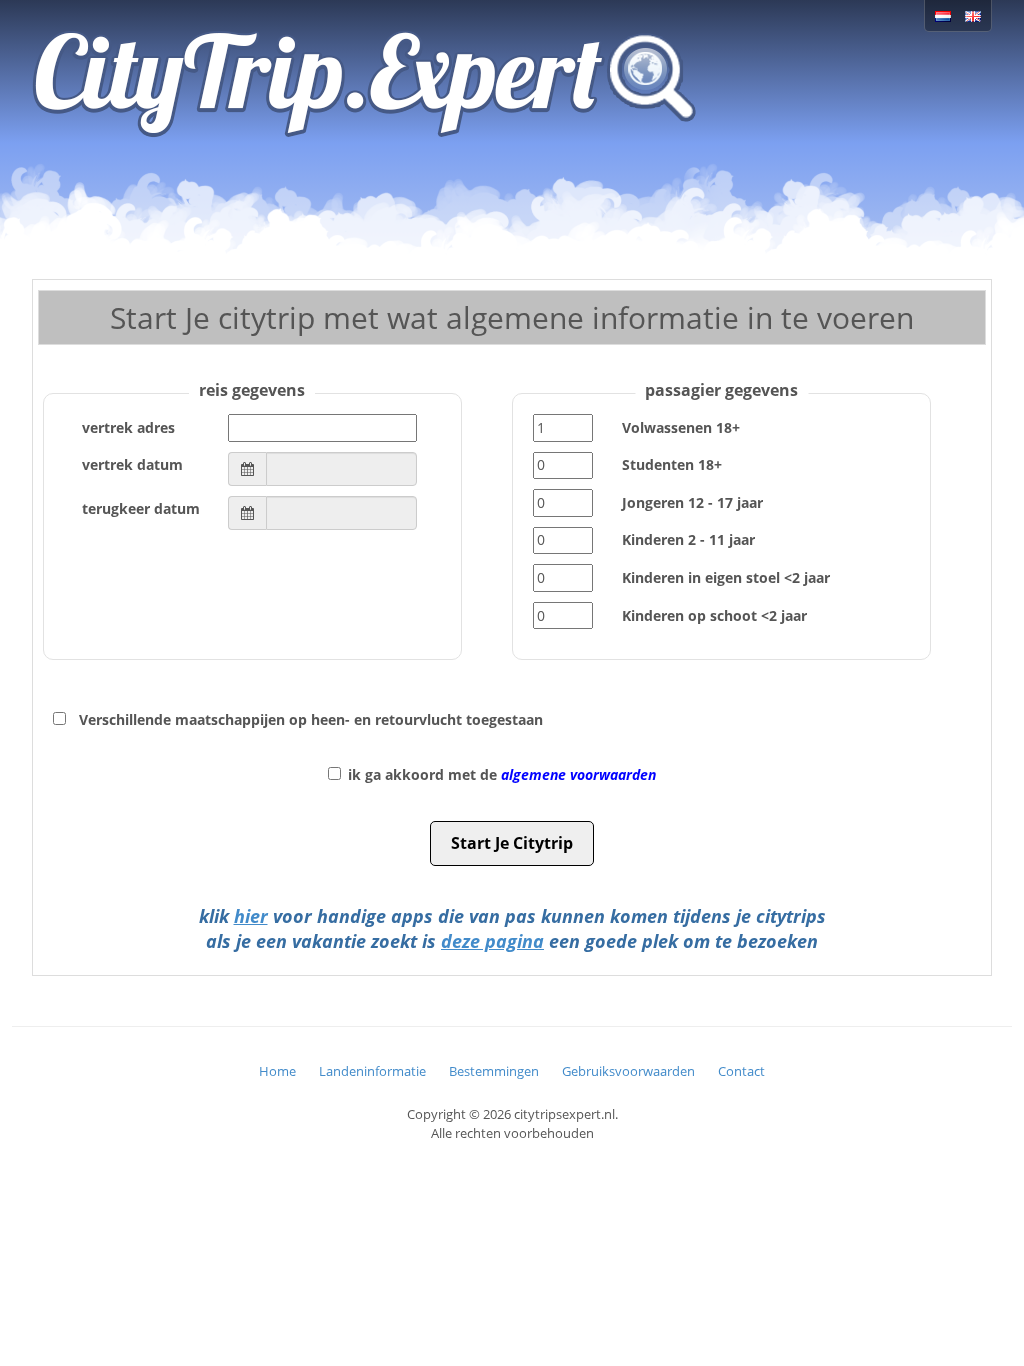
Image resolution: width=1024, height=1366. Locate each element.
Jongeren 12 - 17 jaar (692, 502)
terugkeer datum (141, 508)
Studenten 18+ (672, 464)
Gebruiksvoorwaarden (628, 1071)
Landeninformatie (372, 1071)
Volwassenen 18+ (681, 427)
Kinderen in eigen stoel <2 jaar (726, 577)
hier (251, 916)
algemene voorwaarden (578, 774)
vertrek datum (132, 464)
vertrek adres (128, 427)
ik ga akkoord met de (502, 774)
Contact (741, 1071)
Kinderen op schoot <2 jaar (714, 615)
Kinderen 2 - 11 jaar (688, 539)
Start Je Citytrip (512, 843)
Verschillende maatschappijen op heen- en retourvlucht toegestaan (311, 719)
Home (277, 1071)
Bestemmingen (494, 1071)
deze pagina (492, 941)
